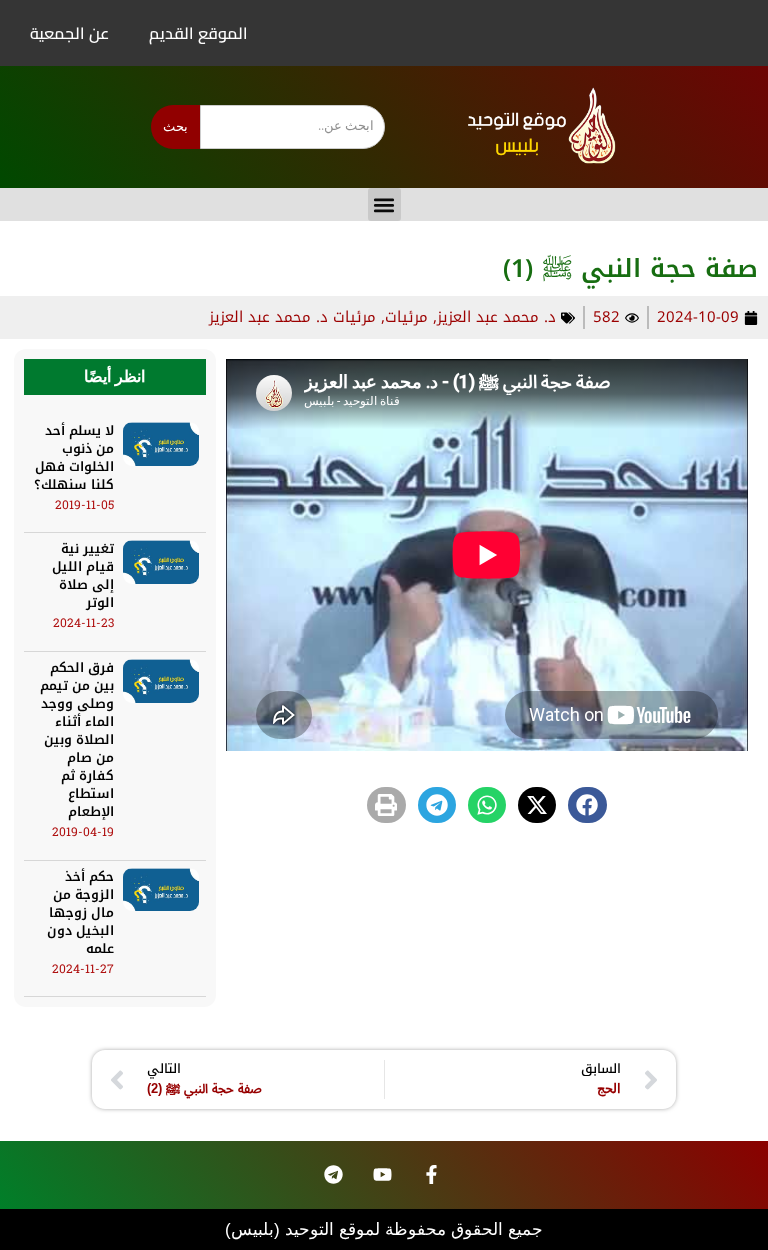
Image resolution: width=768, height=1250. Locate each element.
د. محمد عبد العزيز (496, 317)
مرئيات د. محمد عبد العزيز (292, 317)
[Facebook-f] (432, 1175)
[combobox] (292, 127)
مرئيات (406, 317)
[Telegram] (334, 1175)
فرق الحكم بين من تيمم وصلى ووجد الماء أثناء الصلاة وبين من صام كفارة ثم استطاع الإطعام (77, 739)
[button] (384, 204)
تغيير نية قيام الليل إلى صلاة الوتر (83, 575)
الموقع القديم (198, 33)
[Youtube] (383, 1175)
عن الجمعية (69, 33)
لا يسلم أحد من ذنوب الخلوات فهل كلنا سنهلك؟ (74, 457)
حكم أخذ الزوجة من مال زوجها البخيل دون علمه (80, 912)
